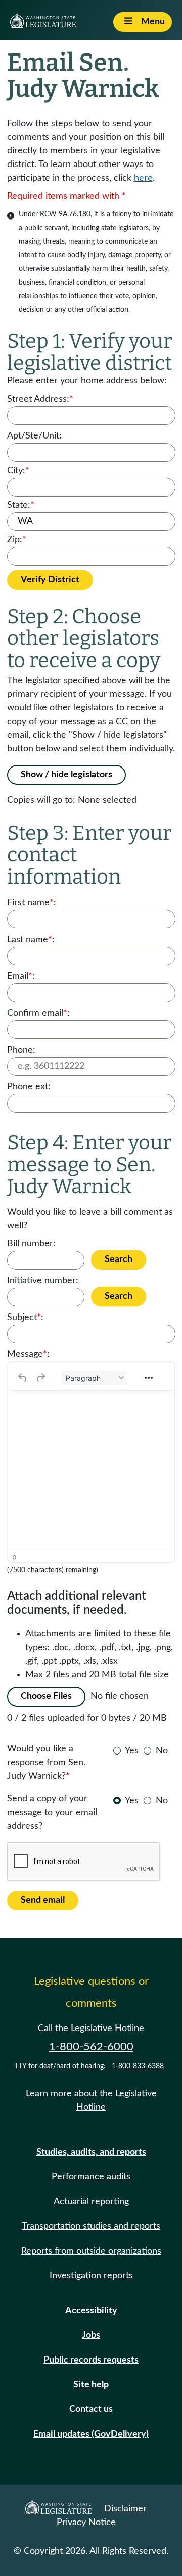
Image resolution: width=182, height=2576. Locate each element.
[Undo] (23, 1378)
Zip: (17, 540)
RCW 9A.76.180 (65, 214)
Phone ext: (29, 1087)
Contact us (91, 2409)
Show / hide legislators (66, 775)
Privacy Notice (86, 2523)
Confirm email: (38, 1013)
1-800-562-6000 (91, 2047)
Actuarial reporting (91, 2202)
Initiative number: (43, 1281)
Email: (21, 976)
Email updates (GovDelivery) (91, 2434)
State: (21, 505)
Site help (91, 2385)
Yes (132, 1751)
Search (119, 1259)
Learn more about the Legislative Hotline (91, 2100)
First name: (32, 903)
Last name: (31, 940)
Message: (28, 1354)
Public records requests (91, 2360)
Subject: (25, 1318)
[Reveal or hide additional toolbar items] (149, 1378)
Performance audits (91, 2177)
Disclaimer (125, 2509)
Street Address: (40, 399)
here (143, 178)
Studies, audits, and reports (91, 2152)
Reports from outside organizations (91, 2251)
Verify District (50, 580)
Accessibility (91, 2311)
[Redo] (40, 1378)
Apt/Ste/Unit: (34, 436)
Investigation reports (91, 2276)
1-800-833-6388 (138, 2066)
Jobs (91, 2335)
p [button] (14, 1556)
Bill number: (31, 1244)
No (162, 1751)
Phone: (21, 1050)
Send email (43, 1900)
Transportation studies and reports (91, 2226)
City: (18, 471)
